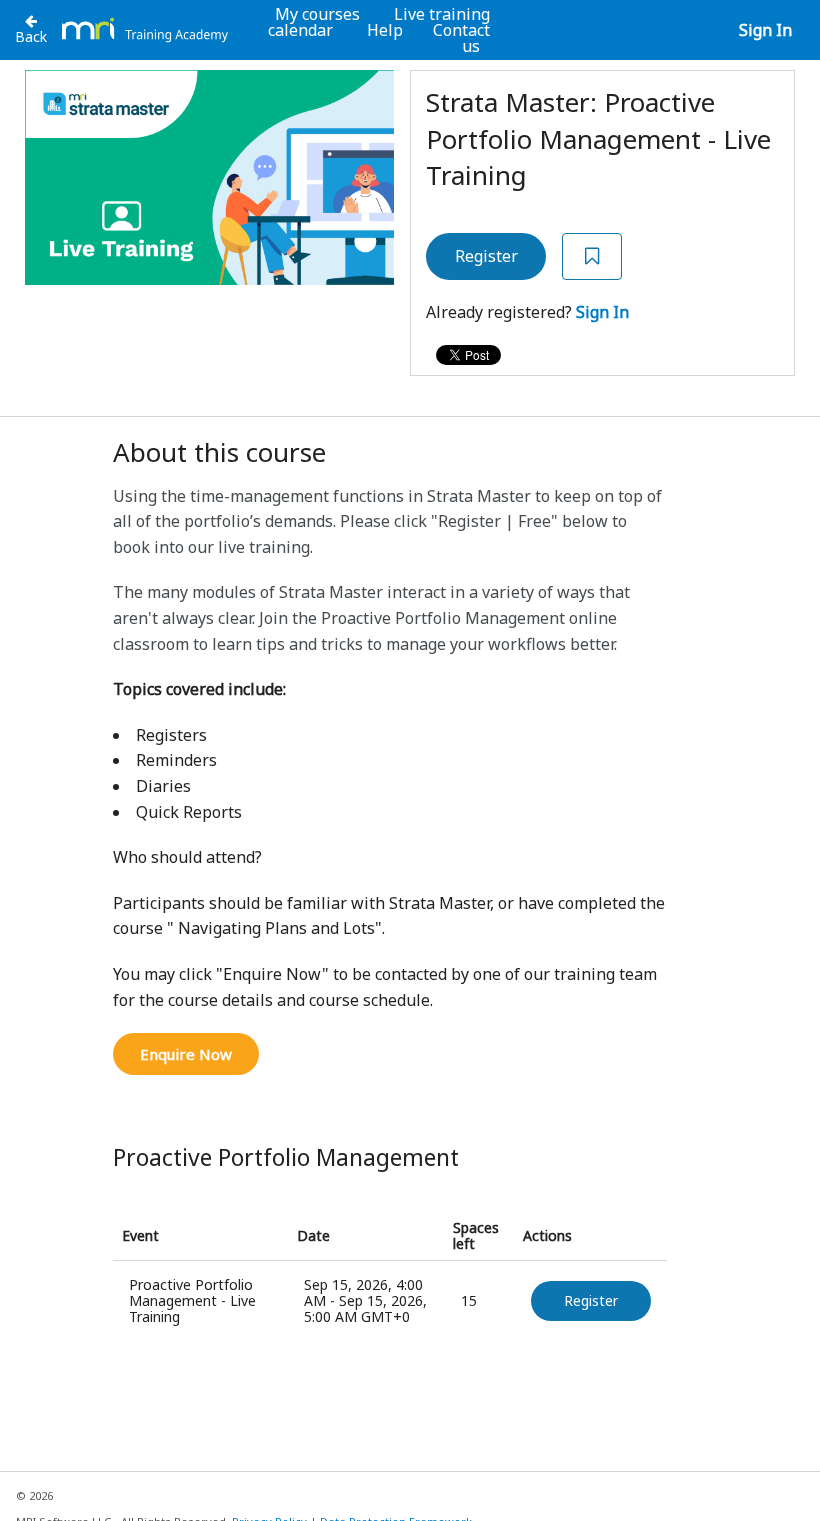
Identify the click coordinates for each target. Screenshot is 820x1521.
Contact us (461, 38)
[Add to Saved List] (592, 256)
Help (385, 30)
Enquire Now (186, 1054)
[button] (591, 1301)
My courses (317, 14)
